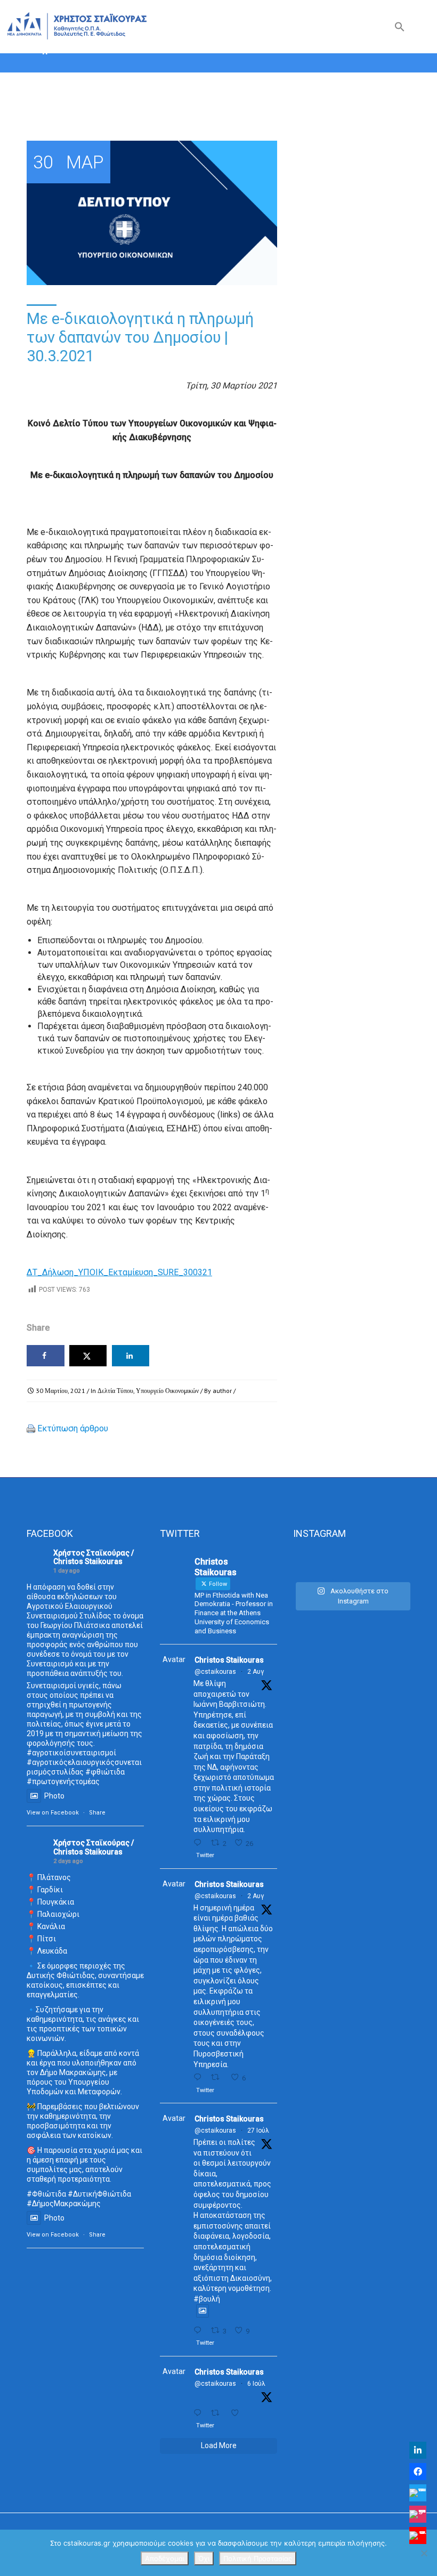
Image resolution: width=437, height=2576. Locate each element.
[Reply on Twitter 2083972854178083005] (200, 1843)
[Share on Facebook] (46, 1356)
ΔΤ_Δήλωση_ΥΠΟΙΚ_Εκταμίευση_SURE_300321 (119, 1272)
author (222, 1391)
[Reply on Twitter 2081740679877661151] (200, 2331)
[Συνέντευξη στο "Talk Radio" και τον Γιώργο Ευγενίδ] (393, 1563)
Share (97, 1813)
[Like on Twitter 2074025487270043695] (238, 2413)
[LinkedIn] (418, 2450)
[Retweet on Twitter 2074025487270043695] (218, 2413)
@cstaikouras (215, 1672)
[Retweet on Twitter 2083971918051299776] (218, 2077)
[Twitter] (418, 2493)
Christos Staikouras (229, 1660)
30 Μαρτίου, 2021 (60, 1391)
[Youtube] (418, 2536)
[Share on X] (88, 1356)
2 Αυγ (256, 1672)
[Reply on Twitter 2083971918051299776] (200, 2077)
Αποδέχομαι (165, 2558)
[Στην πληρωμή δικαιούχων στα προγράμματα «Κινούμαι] (311, 1563)
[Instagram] (418, 2514)
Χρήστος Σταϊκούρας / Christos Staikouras (94, 1557)
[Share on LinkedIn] (131, 1356)
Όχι (204, 2558)
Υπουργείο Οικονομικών (167, 1391)
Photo (54, 1796)
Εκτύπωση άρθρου (73, 1428)
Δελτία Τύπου (115, 1391)
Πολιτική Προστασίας (258, 2558)
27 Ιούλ (258, 2131)
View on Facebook (53, 1813)
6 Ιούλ (256, 2384)
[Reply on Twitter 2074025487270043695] (200, 2413)
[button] (400, 29)
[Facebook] (418, 2472)
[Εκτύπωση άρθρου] (31, 1428)
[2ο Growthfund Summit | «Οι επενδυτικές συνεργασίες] (352, 1563)
